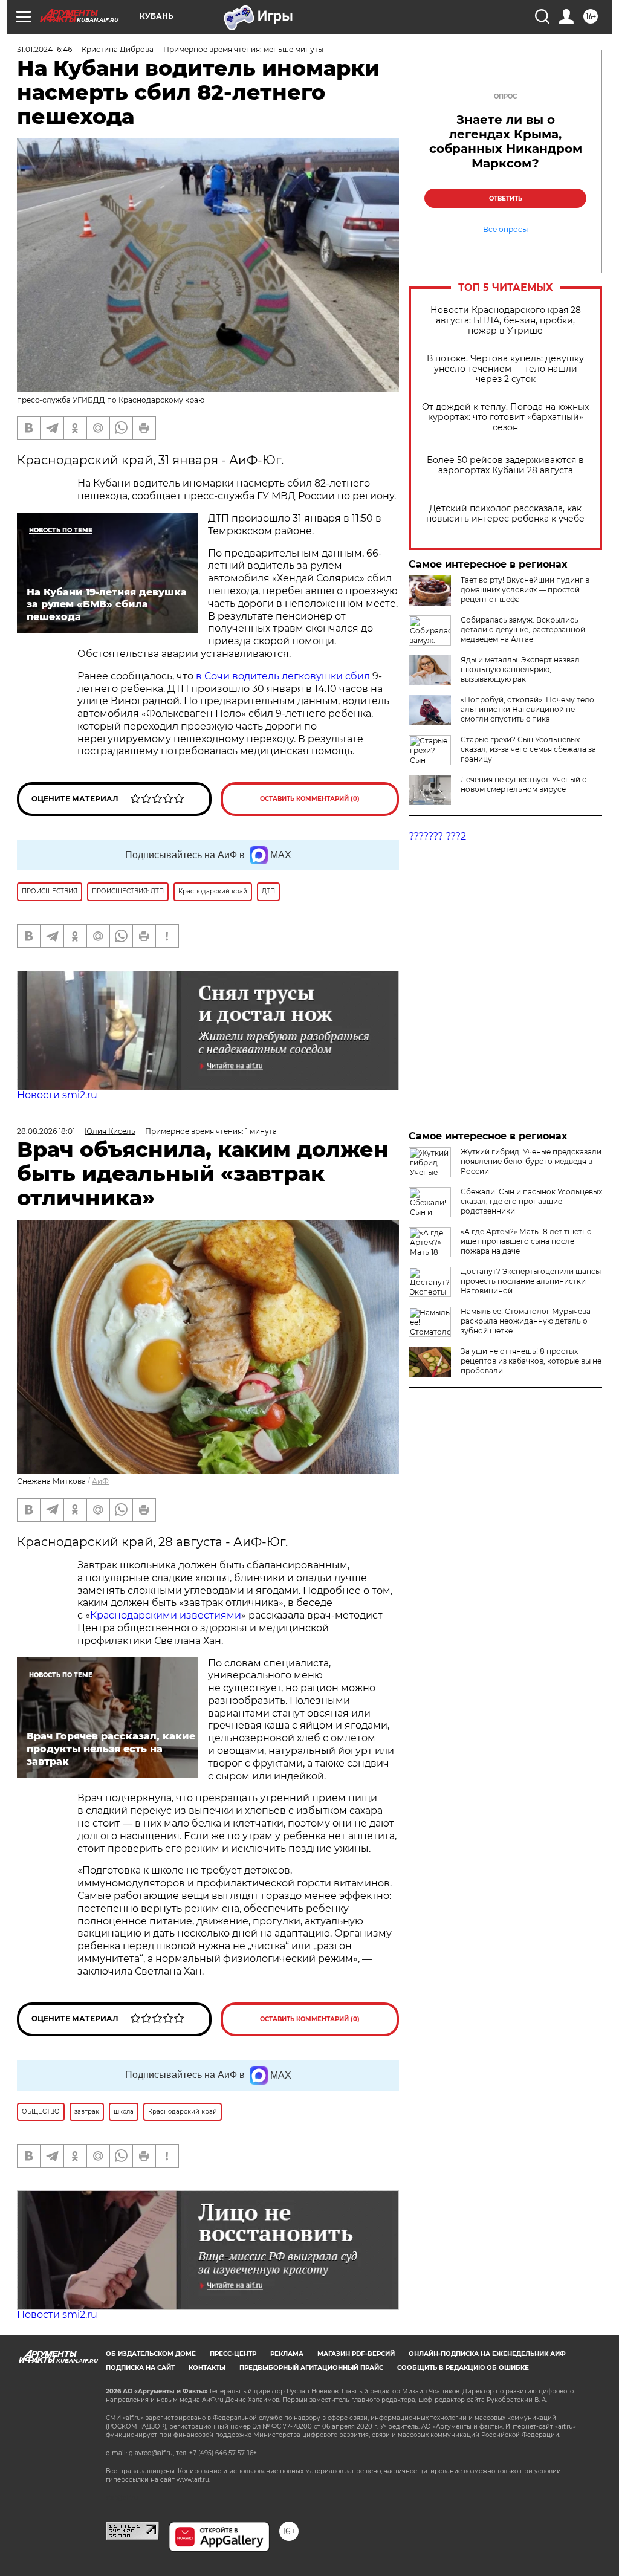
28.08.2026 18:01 (46, 1131)
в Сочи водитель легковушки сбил (283, 676)
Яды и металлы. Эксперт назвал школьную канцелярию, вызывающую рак (520, 669)
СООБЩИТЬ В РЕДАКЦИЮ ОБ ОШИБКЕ (463, 2368)
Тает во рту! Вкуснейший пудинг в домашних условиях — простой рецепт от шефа (525, 590)
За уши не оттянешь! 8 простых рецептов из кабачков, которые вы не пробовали (531, 1361)
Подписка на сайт (140, 2368)
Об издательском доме (151, 2354)
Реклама (287, 2354)
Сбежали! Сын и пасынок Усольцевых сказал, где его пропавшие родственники (531, 1201)
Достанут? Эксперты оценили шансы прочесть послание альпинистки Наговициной (531, 1281)
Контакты (207, 2368)
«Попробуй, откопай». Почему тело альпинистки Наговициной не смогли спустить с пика (527, 709)
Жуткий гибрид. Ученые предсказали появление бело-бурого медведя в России (531, 1161)
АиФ (100, 1481)
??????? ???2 (437, 836)
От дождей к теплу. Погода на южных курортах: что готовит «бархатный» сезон (505, 417)
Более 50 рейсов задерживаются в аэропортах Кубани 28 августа (505, 465)
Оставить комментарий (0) (310, 799)
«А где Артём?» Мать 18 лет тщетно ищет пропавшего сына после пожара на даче (526, 1241)
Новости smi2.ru (57, 1095)
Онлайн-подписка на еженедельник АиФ (487, 2354)
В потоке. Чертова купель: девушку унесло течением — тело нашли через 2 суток (505, 369)
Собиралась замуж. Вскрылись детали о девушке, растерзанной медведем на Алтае (523, 629)
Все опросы (505, 230)
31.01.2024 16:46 (44, 49)
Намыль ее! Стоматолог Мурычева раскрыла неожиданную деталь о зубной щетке (526, 1321)
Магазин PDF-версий (356, 2354)
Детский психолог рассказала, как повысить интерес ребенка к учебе (505, 514)
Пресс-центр (233, 2354)
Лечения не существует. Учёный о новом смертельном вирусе (524, 784)
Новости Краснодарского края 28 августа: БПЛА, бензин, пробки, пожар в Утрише (506, 321)
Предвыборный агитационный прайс (311, 2368)
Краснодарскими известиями (166, 1615)
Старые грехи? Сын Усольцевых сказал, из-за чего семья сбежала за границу (528, 749)
